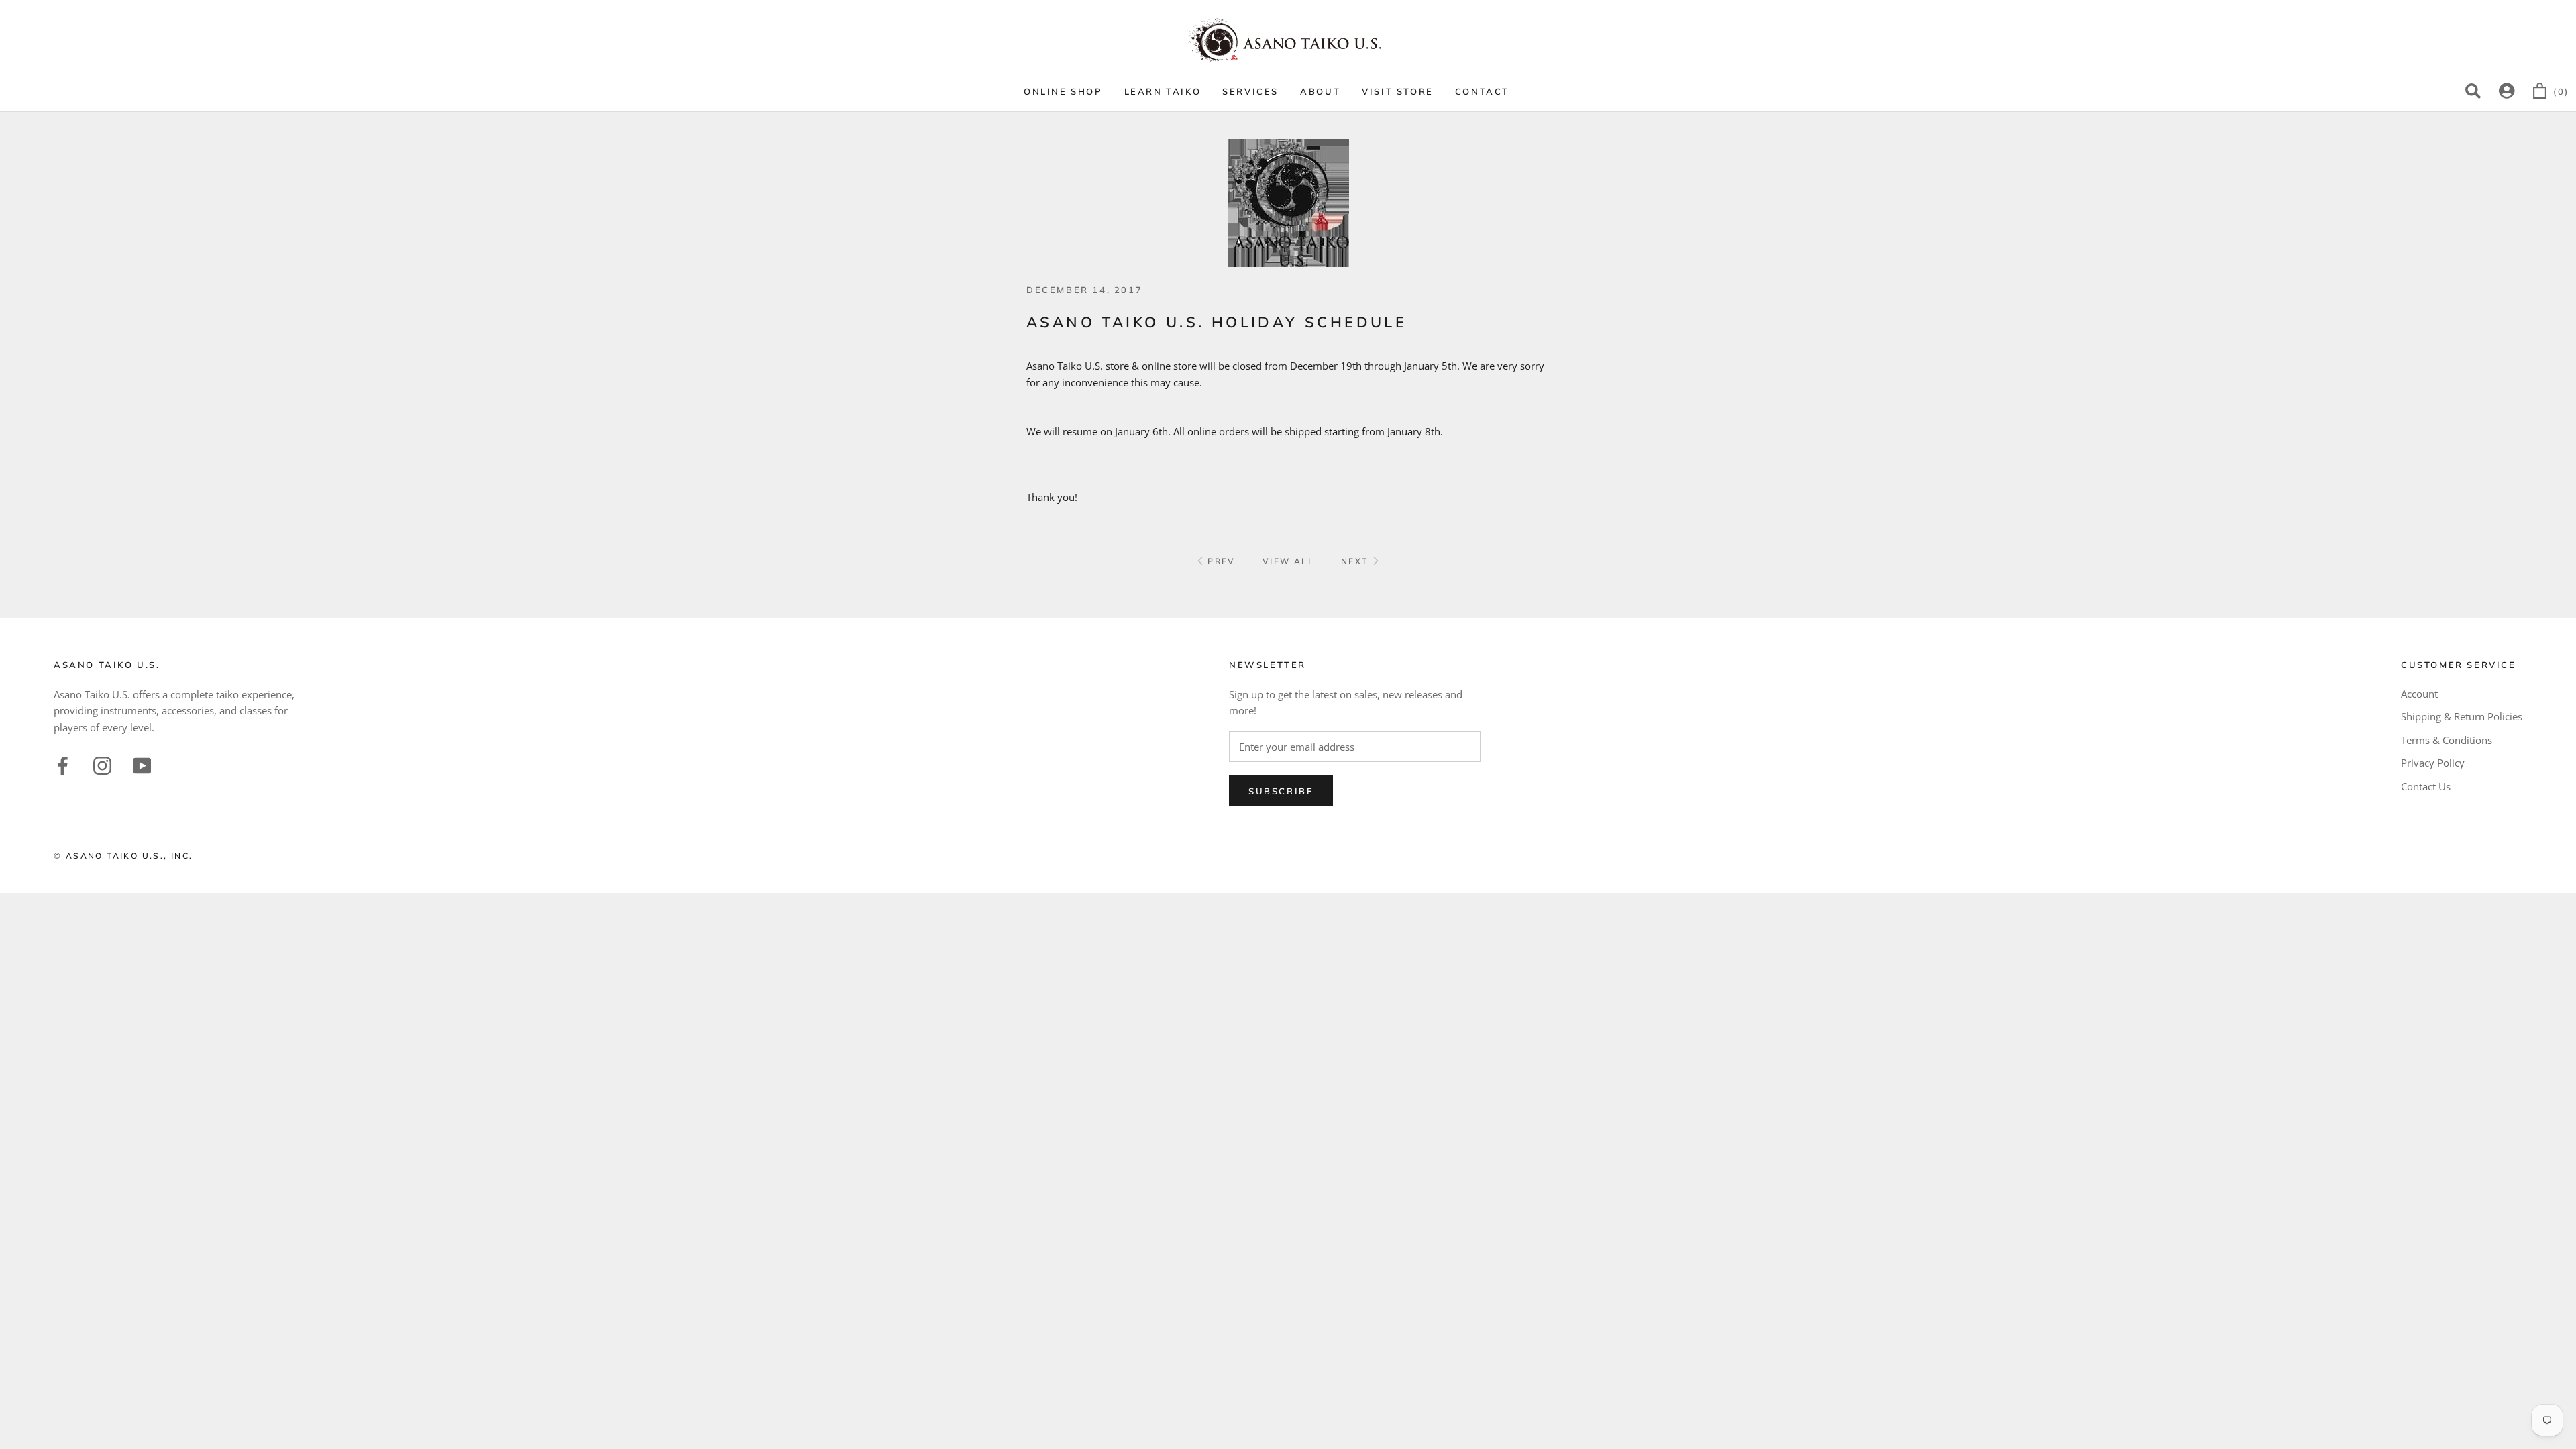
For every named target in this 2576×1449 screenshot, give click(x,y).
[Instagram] (102, 764)
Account (2419, 694)
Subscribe (1281, 791)
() (2561, 91)
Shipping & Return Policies (2462, 716)
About (1320, 91)
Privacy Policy (2433, 763)
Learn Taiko (1163, 91)
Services (1250, 91)
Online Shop (1063, 91)
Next (1356, 561)
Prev (1220, 561)
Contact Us (2426, 786)
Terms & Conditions (2447, 740)
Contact (1482, 91)
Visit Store (1398, 91)
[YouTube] (142, 764)
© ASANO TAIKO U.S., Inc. (123, 856)
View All (1288, 561)
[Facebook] (63, 764)
